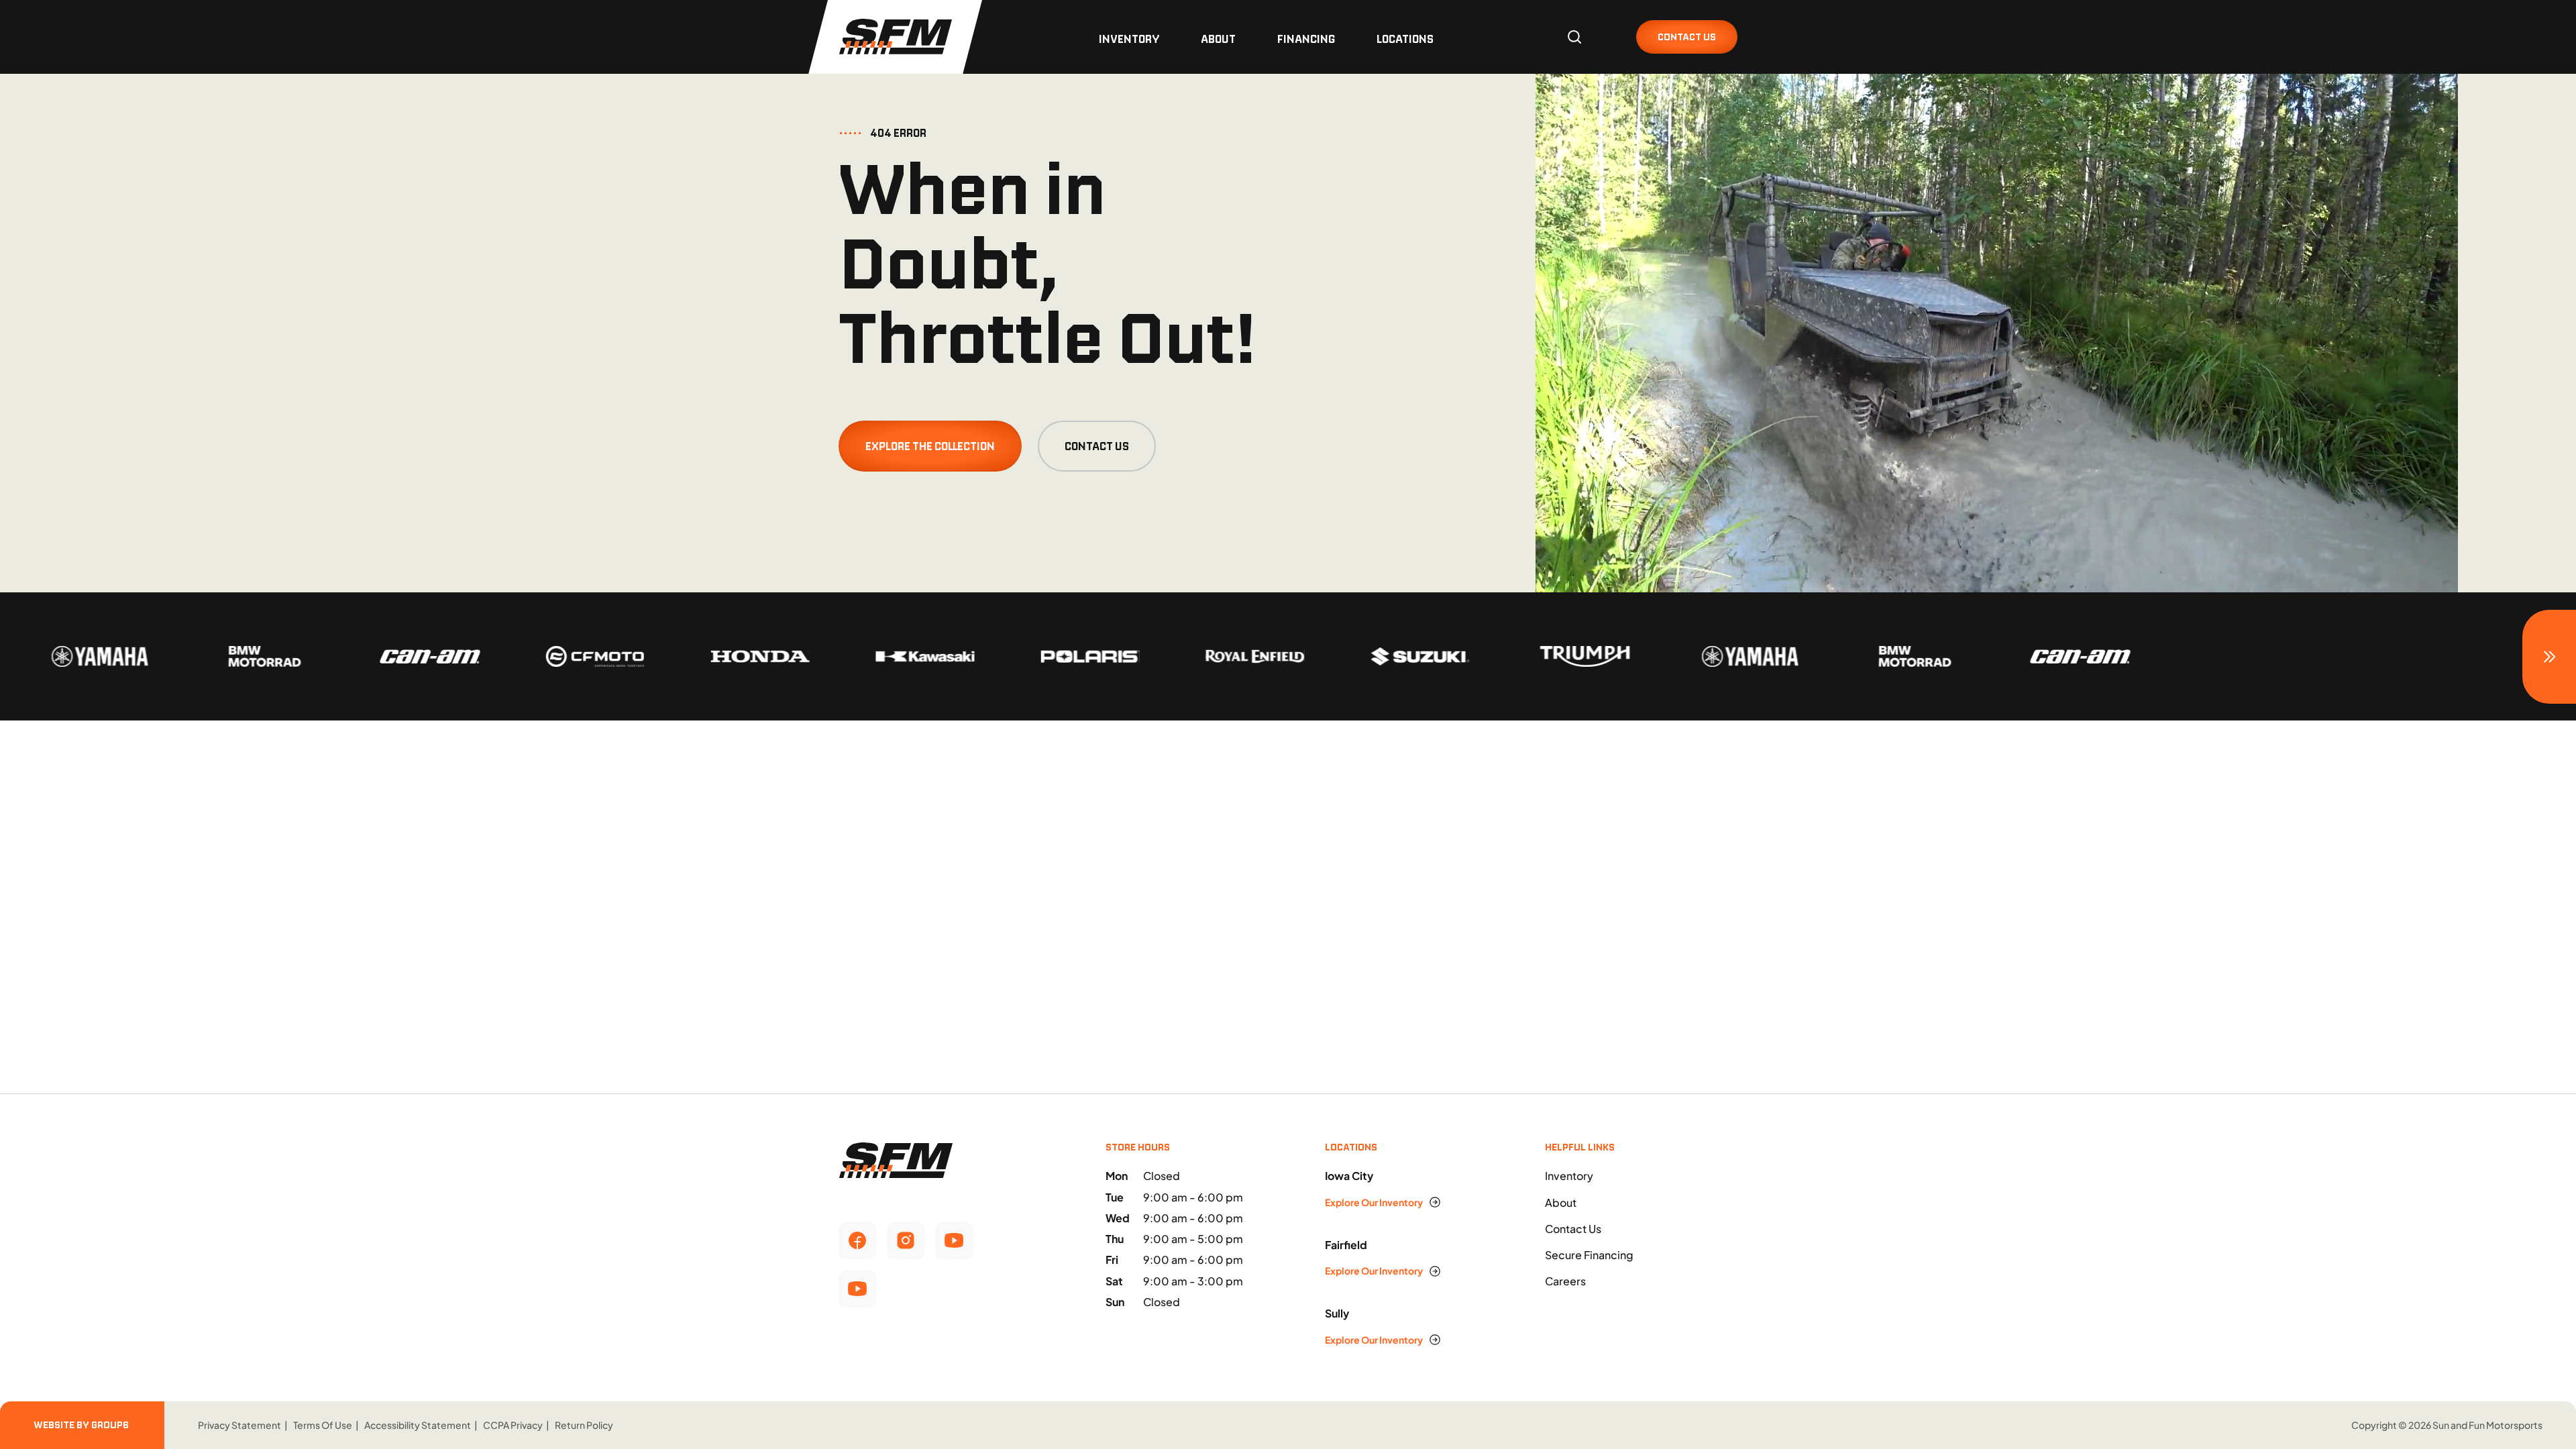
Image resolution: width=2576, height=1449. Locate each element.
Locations (1405, 39)
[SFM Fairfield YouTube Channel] (857, 1289)
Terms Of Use (323, 1425)
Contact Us (1097, 446)
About (1218, 39)
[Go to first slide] (2549, 657)
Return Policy (584, 1425)
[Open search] (1574, 37)
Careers (1565, 1281)
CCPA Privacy (513, 1425)
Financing (1306, 39)
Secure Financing (1589, 1255)
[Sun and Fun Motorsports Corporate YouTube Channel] (954, 1240)
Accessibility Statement (418, 1425)
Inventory (1129, 39)
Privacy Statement (239, 1425)
